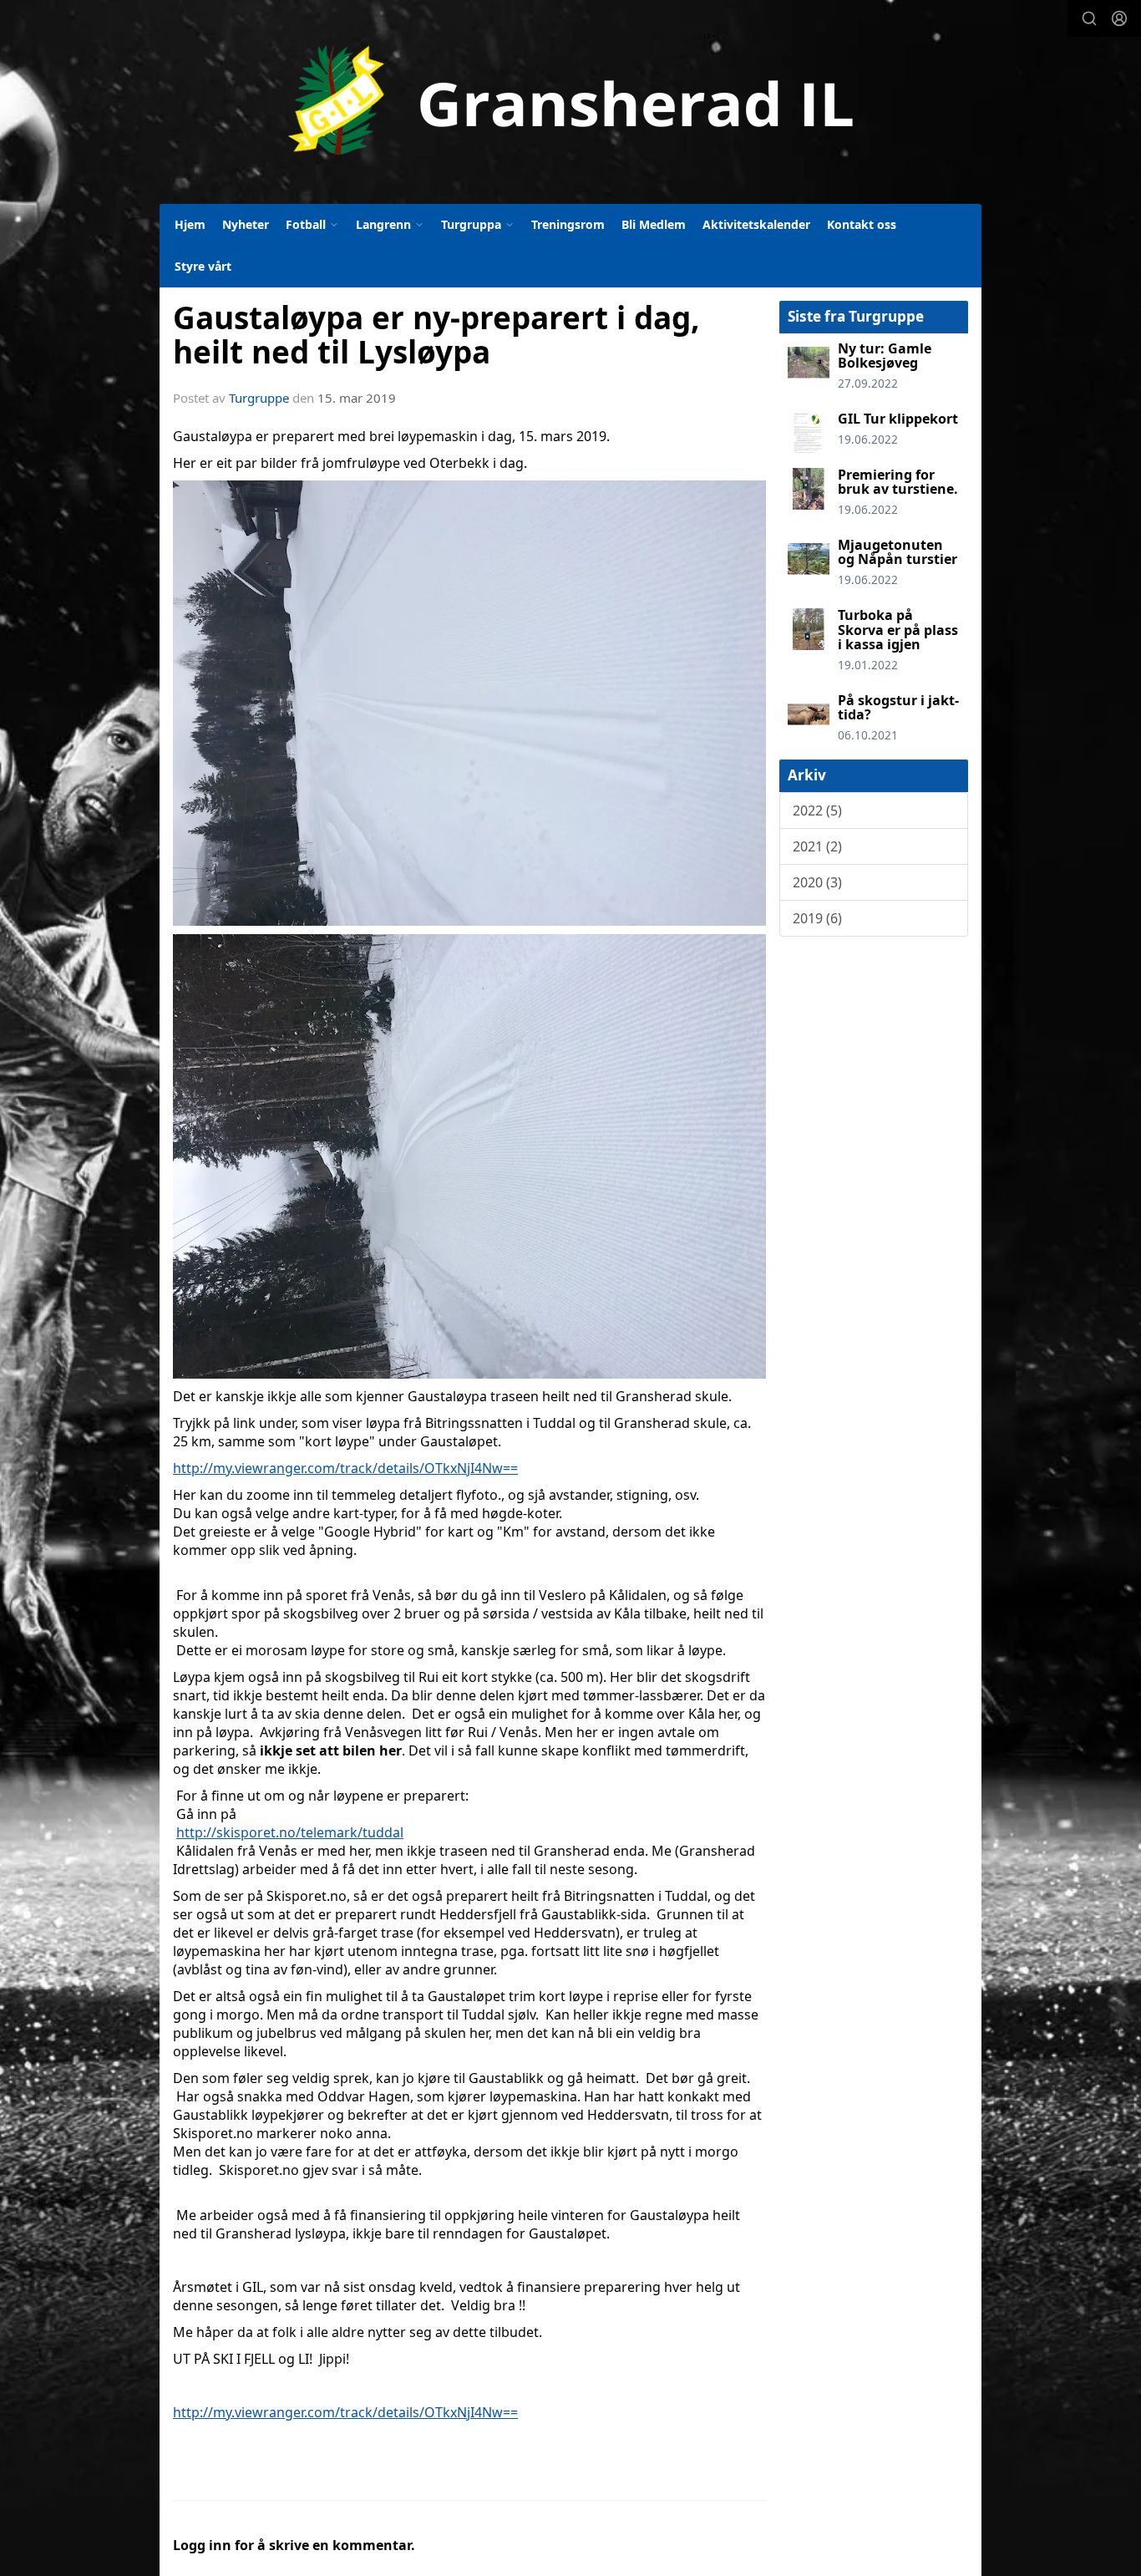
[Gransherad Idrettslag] (571, 101)
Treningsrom (568, 224)
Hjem (190, 224)
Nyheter (246, 224)
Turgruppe (259, 398)
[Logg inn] (1119, 18)
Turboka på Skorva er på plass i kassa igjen (898, 630)
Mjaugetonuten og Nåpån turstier (898, 552)
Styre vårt (203, 266)
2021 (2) (817, 846)
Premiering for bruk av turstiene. (898, 482)
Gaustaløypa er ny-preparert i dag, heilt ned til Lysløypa (436, 335)
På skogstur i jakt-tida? (898, 708)
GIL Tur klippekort (898, 419)
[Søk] (1089, 18)
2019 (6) (817, 918)
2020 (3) (817, 882)
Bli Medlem (654, 224)
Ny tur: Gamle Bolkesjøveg (885, 356)
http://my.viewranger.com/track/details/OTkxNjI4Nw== (345, 1468)
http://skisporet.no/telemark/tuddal (290, 1832)
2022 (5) (817, 810)
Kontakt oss (862, 224)
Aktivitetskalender (756, 224)
